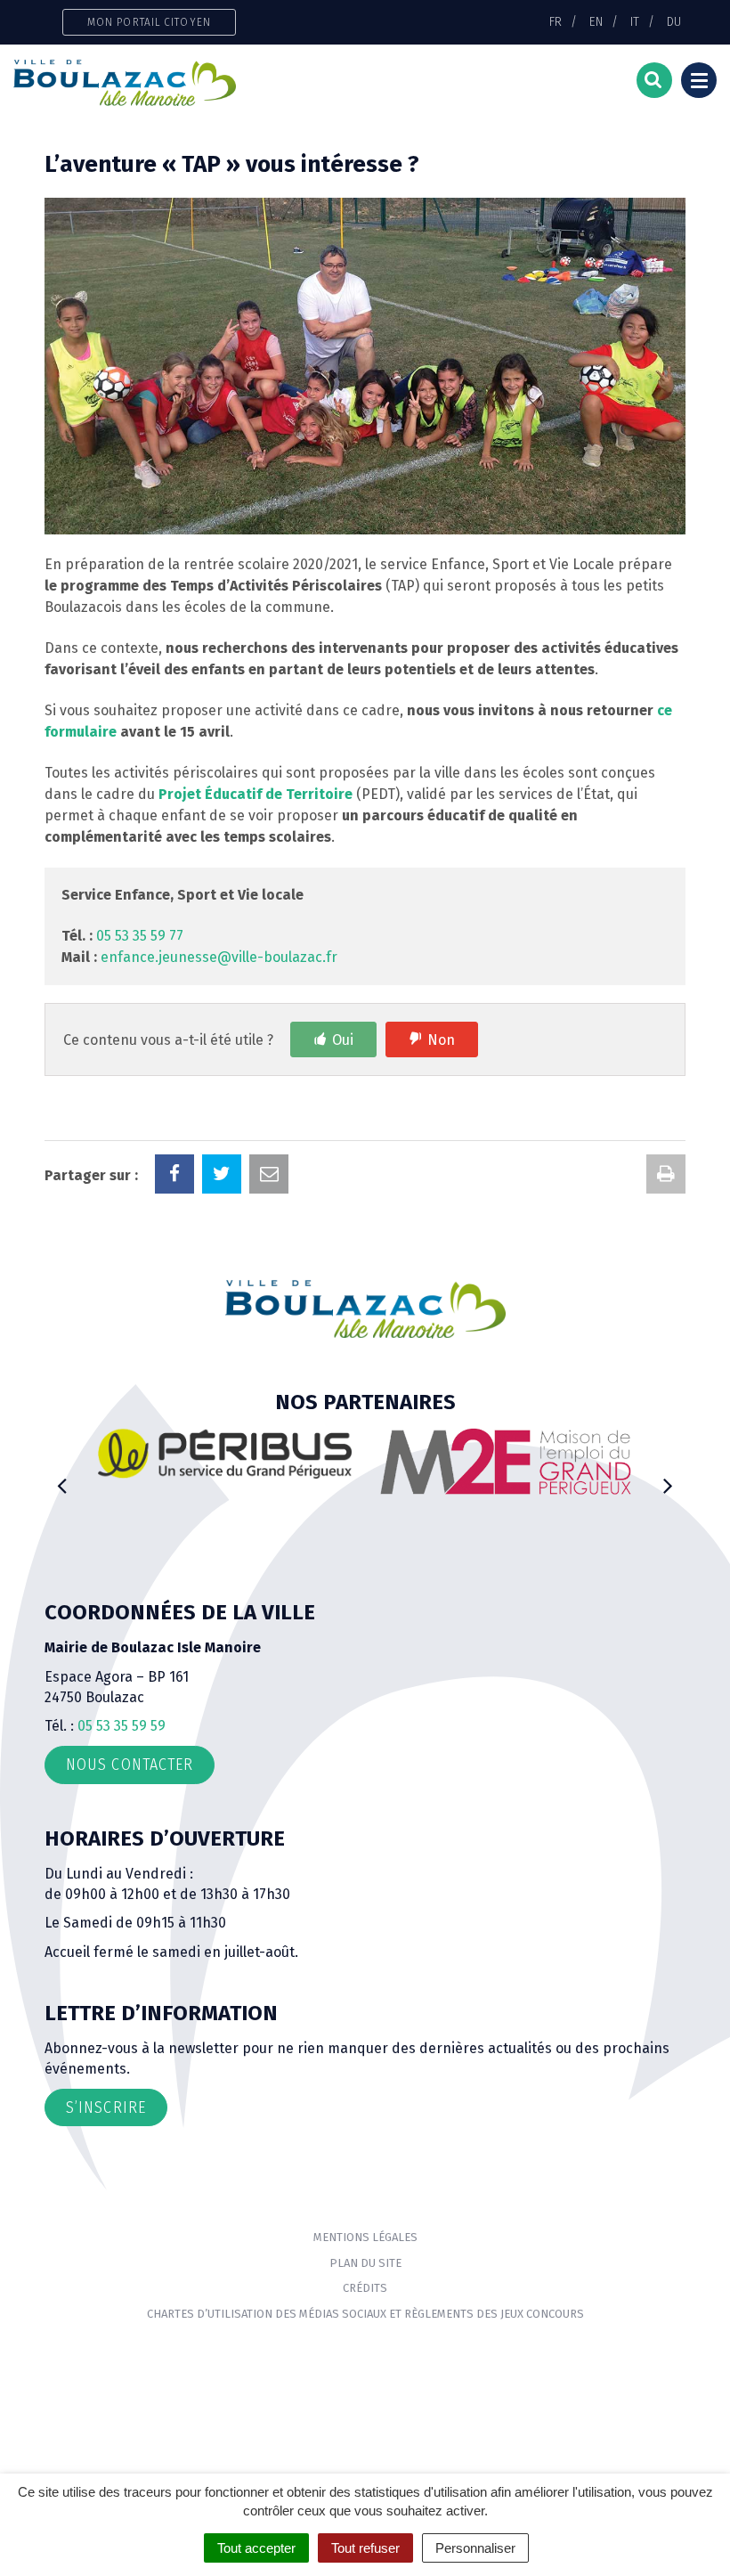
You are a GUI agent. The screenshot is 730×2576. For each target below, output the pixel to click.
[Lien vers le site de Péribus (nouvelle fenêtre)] (225, 1453)
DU (674, 21)
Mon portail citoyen (149, 22)
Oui (343, 1040)
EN (596, 21)
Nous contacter (130, 1765)
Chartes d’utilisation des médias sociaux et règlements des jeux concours (365, 2314)
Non (441, 1040)
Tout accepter (256, 2548)
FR (556, 21)
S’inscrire (106, 2107)
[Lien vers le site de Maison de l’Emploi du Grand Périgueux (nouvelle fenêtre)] (505, 1461)
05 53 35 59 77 (140, 936)
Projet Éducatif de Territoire (255, 794)
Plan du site (365, 2263)
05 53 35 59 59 (122, 1726)
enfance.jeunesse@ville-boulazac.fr (219, 957)
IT (635, 21)
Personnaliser (475, 2548)
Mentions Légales (365, 2237)
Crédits (365, 2288)
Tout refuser (365, 2548)
